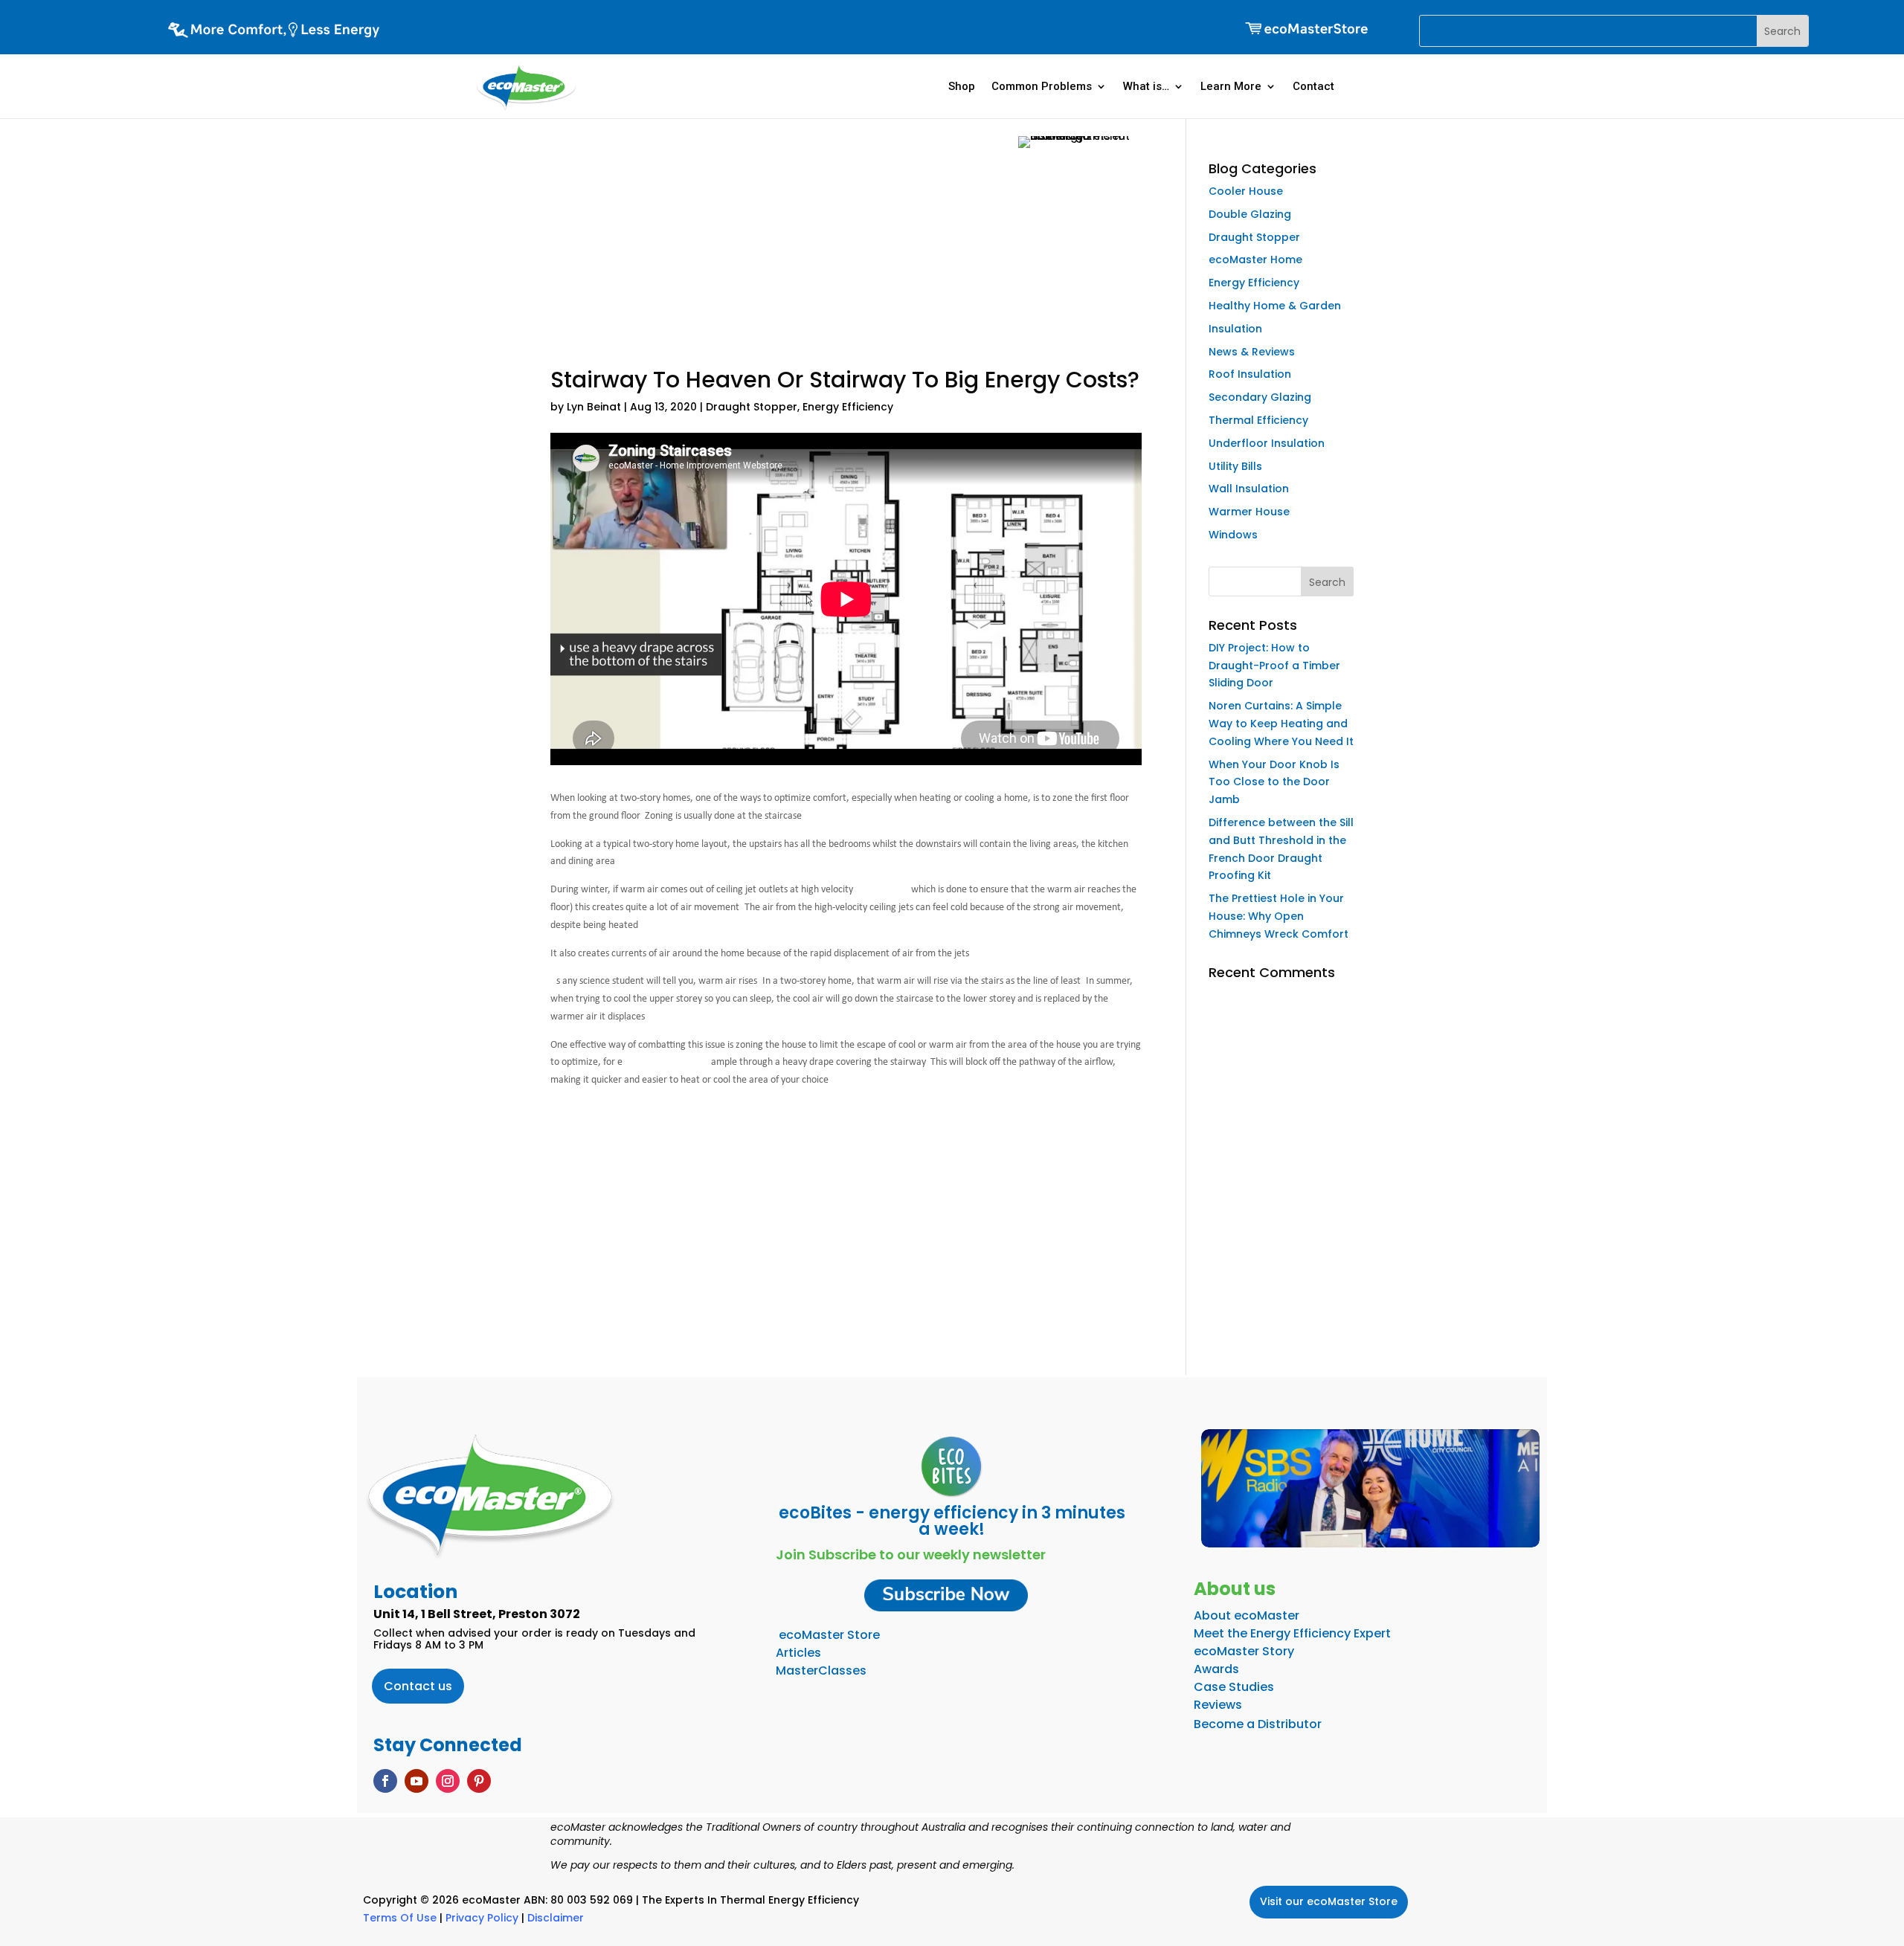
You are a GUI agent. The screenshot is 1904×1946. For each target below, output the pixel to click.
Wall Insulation (1249, 489)
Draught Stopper (752, 407)
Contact (1313, 86)
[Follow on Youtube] (416, 1781)
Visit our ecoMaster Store (1329, 1901)
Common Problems (1042, 86)
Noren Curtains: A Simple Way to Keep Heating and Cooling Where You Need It (1281, 724)
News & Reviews (1252, 352)
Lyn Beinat (594, 407)
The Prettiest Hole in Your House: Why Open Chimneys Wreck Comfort (1279, 916)
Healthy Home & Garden (1275, 306)
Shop (962, 86)
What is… (1146, 86)
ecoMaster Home (1255, 260)
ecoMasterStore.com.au (846, 1238)
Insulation (1235, 329)
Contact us (418, 1686)
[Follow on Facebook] (385, 1781)
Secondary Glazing (1260, 397)
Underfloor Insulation (1267, 443)
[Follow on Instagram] (448, 1781)
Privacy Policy (482, 1918)
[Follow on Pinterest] (479, 1781)
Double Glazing (1250, 214)
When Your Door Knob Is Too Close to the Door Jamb (1274, 782)
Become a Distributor (1258, 1724)
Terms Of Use (400, 1918)
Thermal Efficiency (1258, 420)
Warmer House (1249, 512)
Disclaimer (556, 1918)
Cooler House (1246, 191)
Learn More (1231, 86)
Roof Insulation (1250, 374)
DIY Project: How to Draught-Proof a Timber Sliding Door (1274, 666)
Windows (1233, 535)
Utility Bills (1235, 466)
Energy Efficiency (848, 407)
